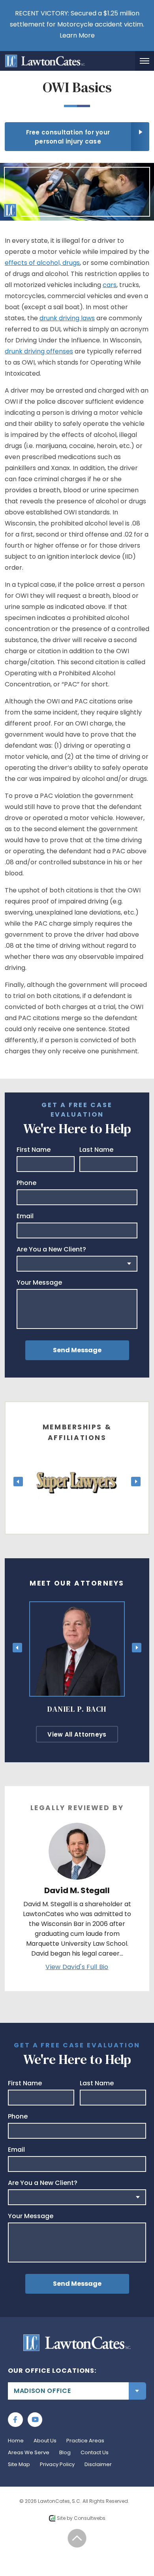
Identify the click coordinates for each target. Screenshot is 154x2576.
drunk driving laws (67, 318)
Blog (65, 2452)
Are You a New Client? (51, 1249)
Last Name (96, 1150)
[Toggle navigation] (145, 61)
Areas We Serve (29, 2452)
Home (16, 2441)
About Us (45, 2441)
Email (25, 1216)
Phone (26, 1183)
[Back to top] (77, 2538)
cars (110, 285)
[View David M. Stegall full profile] (77, 1828)
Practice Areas (85, 2441)
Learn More (77, 35)
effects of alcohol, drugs (42, 263)
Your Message (39, 1283)
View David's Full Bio (77, 1967)
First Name (34, 1150)
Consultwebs (90, 2518)
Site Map (19, 2464)
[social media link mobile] (15, 2420)
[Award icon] (77, 1460)
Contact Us (95, 2452)
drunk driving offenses (39, 351)
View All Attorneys (77, 1734)
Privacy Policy (57, 2464)
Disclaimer (98, 2464)
